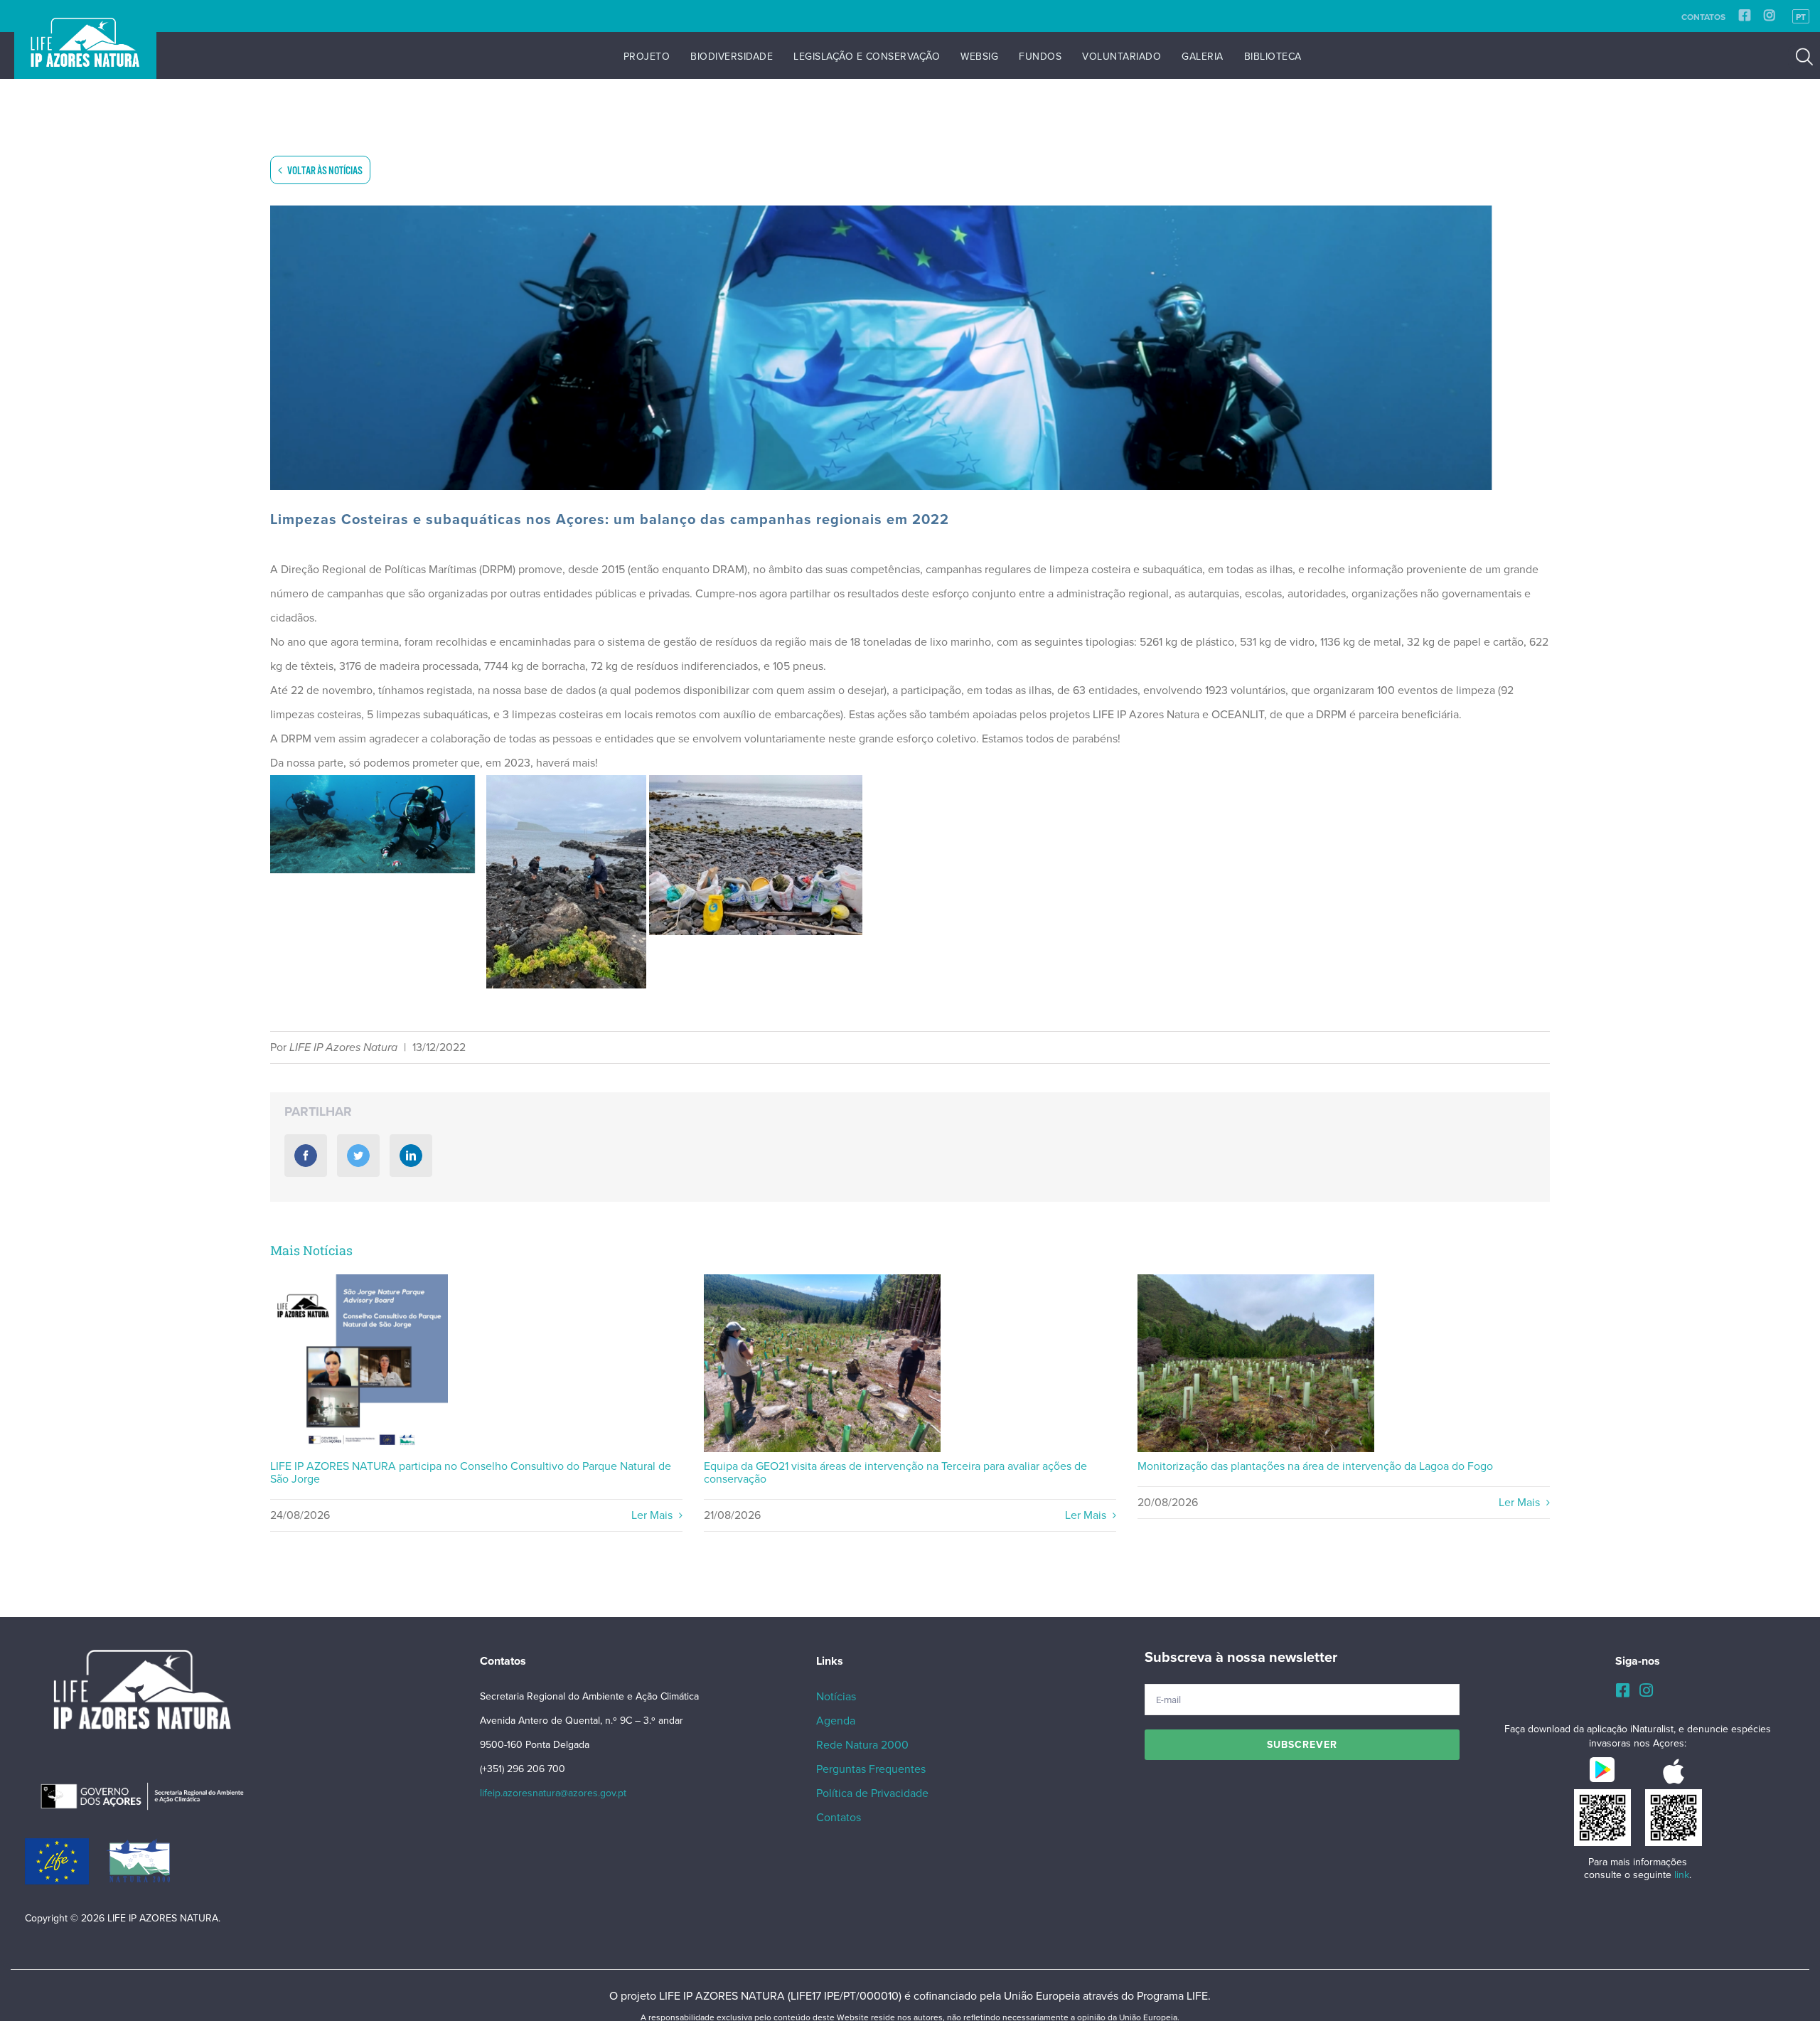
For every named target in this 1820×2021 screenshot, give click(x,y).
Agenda (836, 1721)
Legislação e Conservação (867, 57)
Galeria (1203, 57)
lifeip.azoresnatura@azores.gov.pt (553, 1793)
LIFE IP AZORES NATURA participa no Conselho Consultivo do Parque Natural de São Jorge (359, 1364)
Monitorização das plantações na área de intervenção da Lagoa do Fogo (1256, 1364)
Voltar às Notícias (324, 171)
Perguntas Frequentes (871, 1769)
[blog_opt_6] (910, 348)
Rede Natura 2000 (862, 1745)
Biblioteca (1273, 57)
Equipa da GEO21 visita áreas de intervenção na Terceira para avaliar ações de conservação (822, 1364)
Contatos (1703, 17)
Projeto (647, 57)
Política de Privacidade (872, 1793)
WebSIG (979, 57)
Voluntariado (1122, 57)
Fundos (1040, 57)
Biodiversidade (732, 57)
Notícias (836, 1697)
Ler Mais (653, 1515)
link (1682, 1875)
